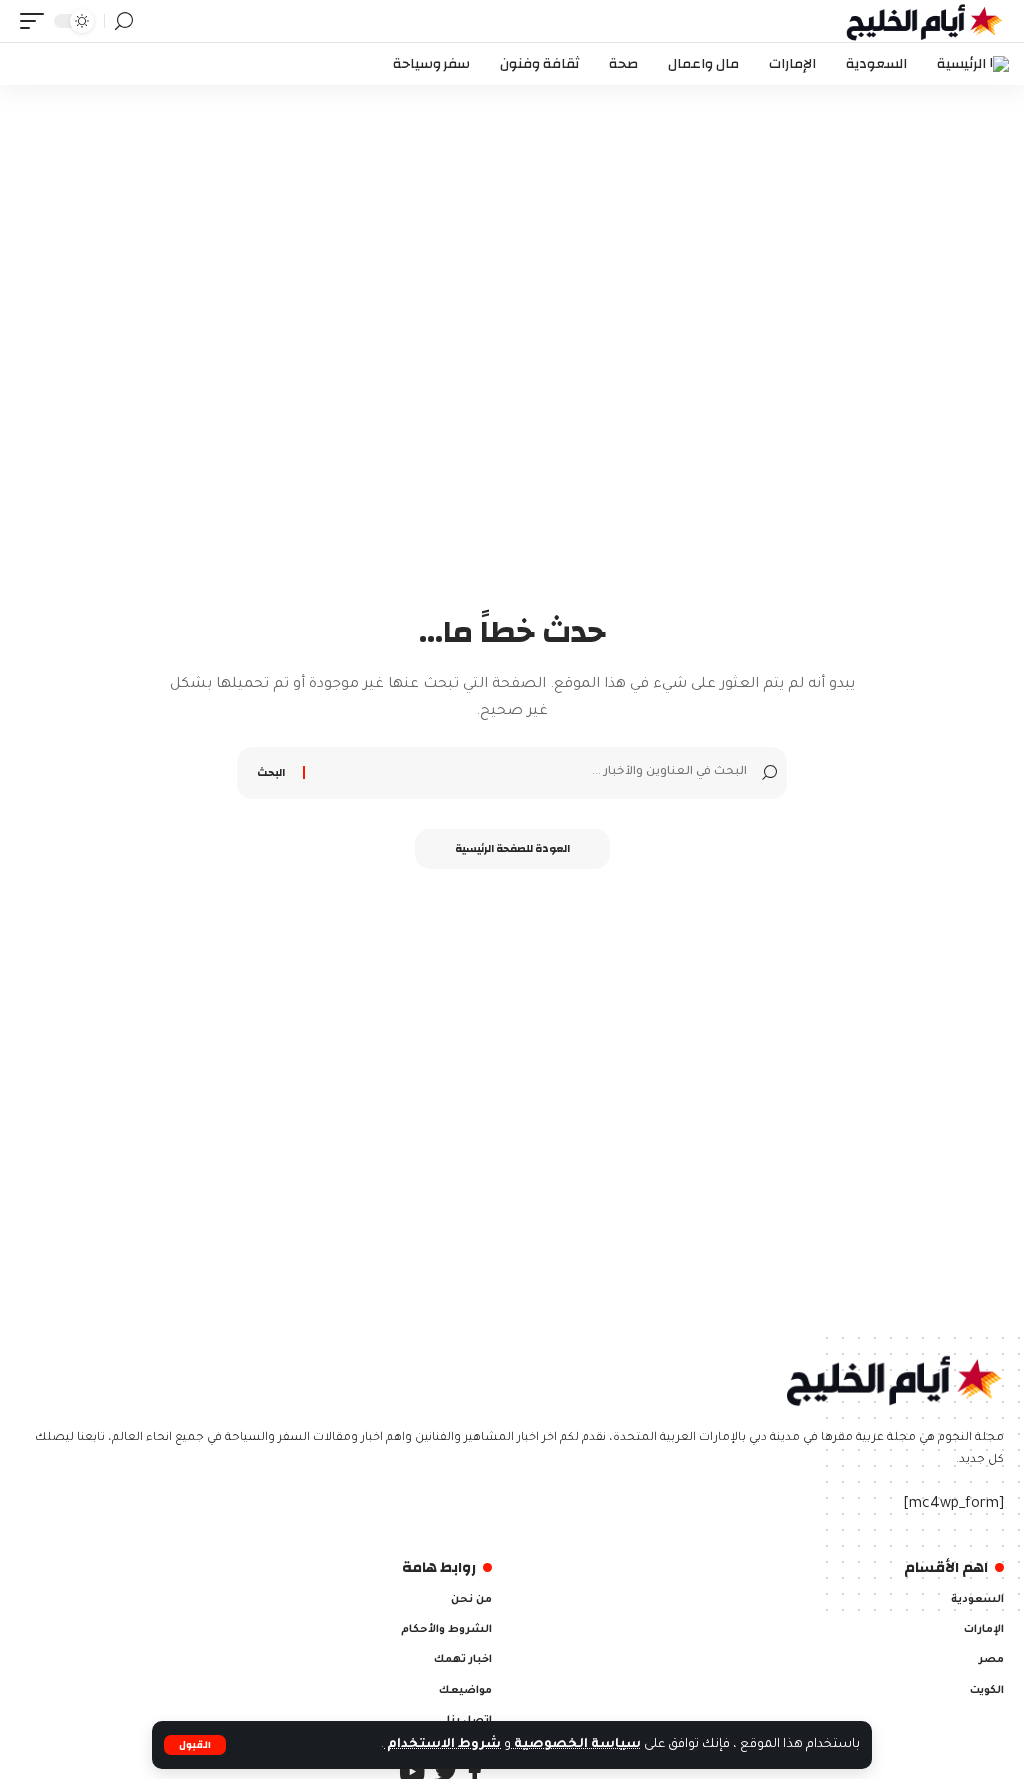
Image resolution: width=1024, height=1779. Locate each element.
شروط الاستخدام (442, 1745)
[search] (124, 21)
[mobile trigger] (37, 21)
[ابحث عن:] (528, 773)
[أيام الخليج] (925, 21)
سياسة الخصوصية (576, 1745)
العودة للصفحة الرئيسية (512, 849)
